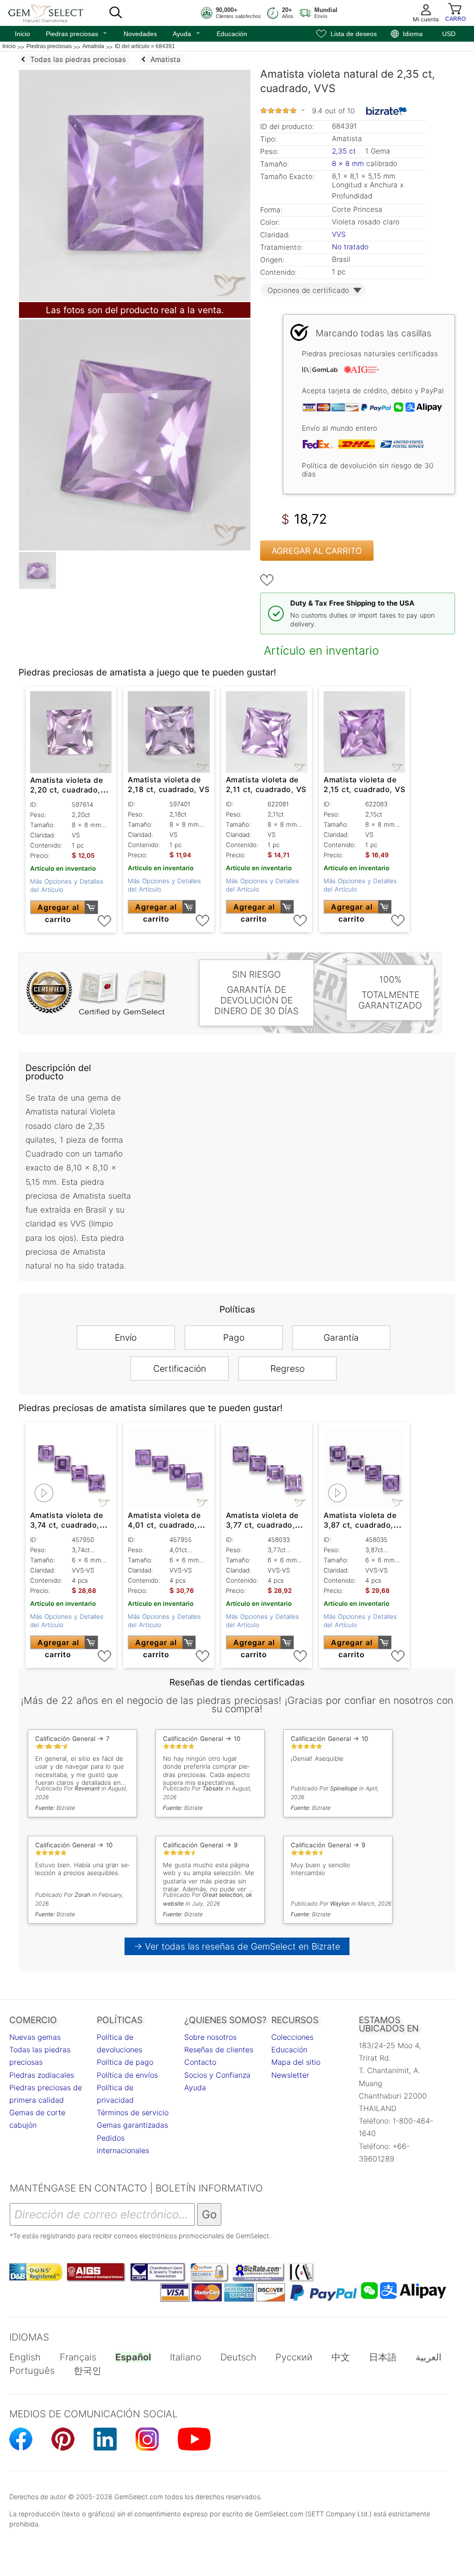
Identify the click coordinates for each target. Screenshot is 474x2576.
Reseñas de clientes (219, 2050)
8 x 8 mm (348, 164)
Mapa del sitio (296, 2062)
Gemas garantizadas (132, 2125)
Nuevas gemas (35, 2037)
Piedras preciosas (77, 33)
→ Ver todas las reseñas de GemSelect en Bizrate (237, 1946)
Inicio (22, 34)
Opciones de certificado (308, 290)
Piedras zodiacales (42, 2075)
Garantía (341, 1338)
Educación (232, 34)
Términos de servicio (133, 2112)
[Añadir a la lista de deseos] (267, 580)
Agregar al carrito (317, 551)
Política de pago (125, 2062)
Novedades (140, 34)
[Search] (116, 13)
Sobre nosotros (210, 2037)
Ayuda (187, 33)
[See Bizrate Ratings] (387, 111)
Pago (234, 1338)
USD (449, 34)
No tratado (350, 247)
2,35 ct (345, 151)
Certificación (180, 1368)
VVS (339, 234)
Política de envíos (127, 2075)
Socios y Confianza (217, 2075)
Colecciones (292, 2037)
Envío (126, 1338)
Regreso (287, 1368)
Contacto (200, 2062)
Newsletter (290, 2075)
